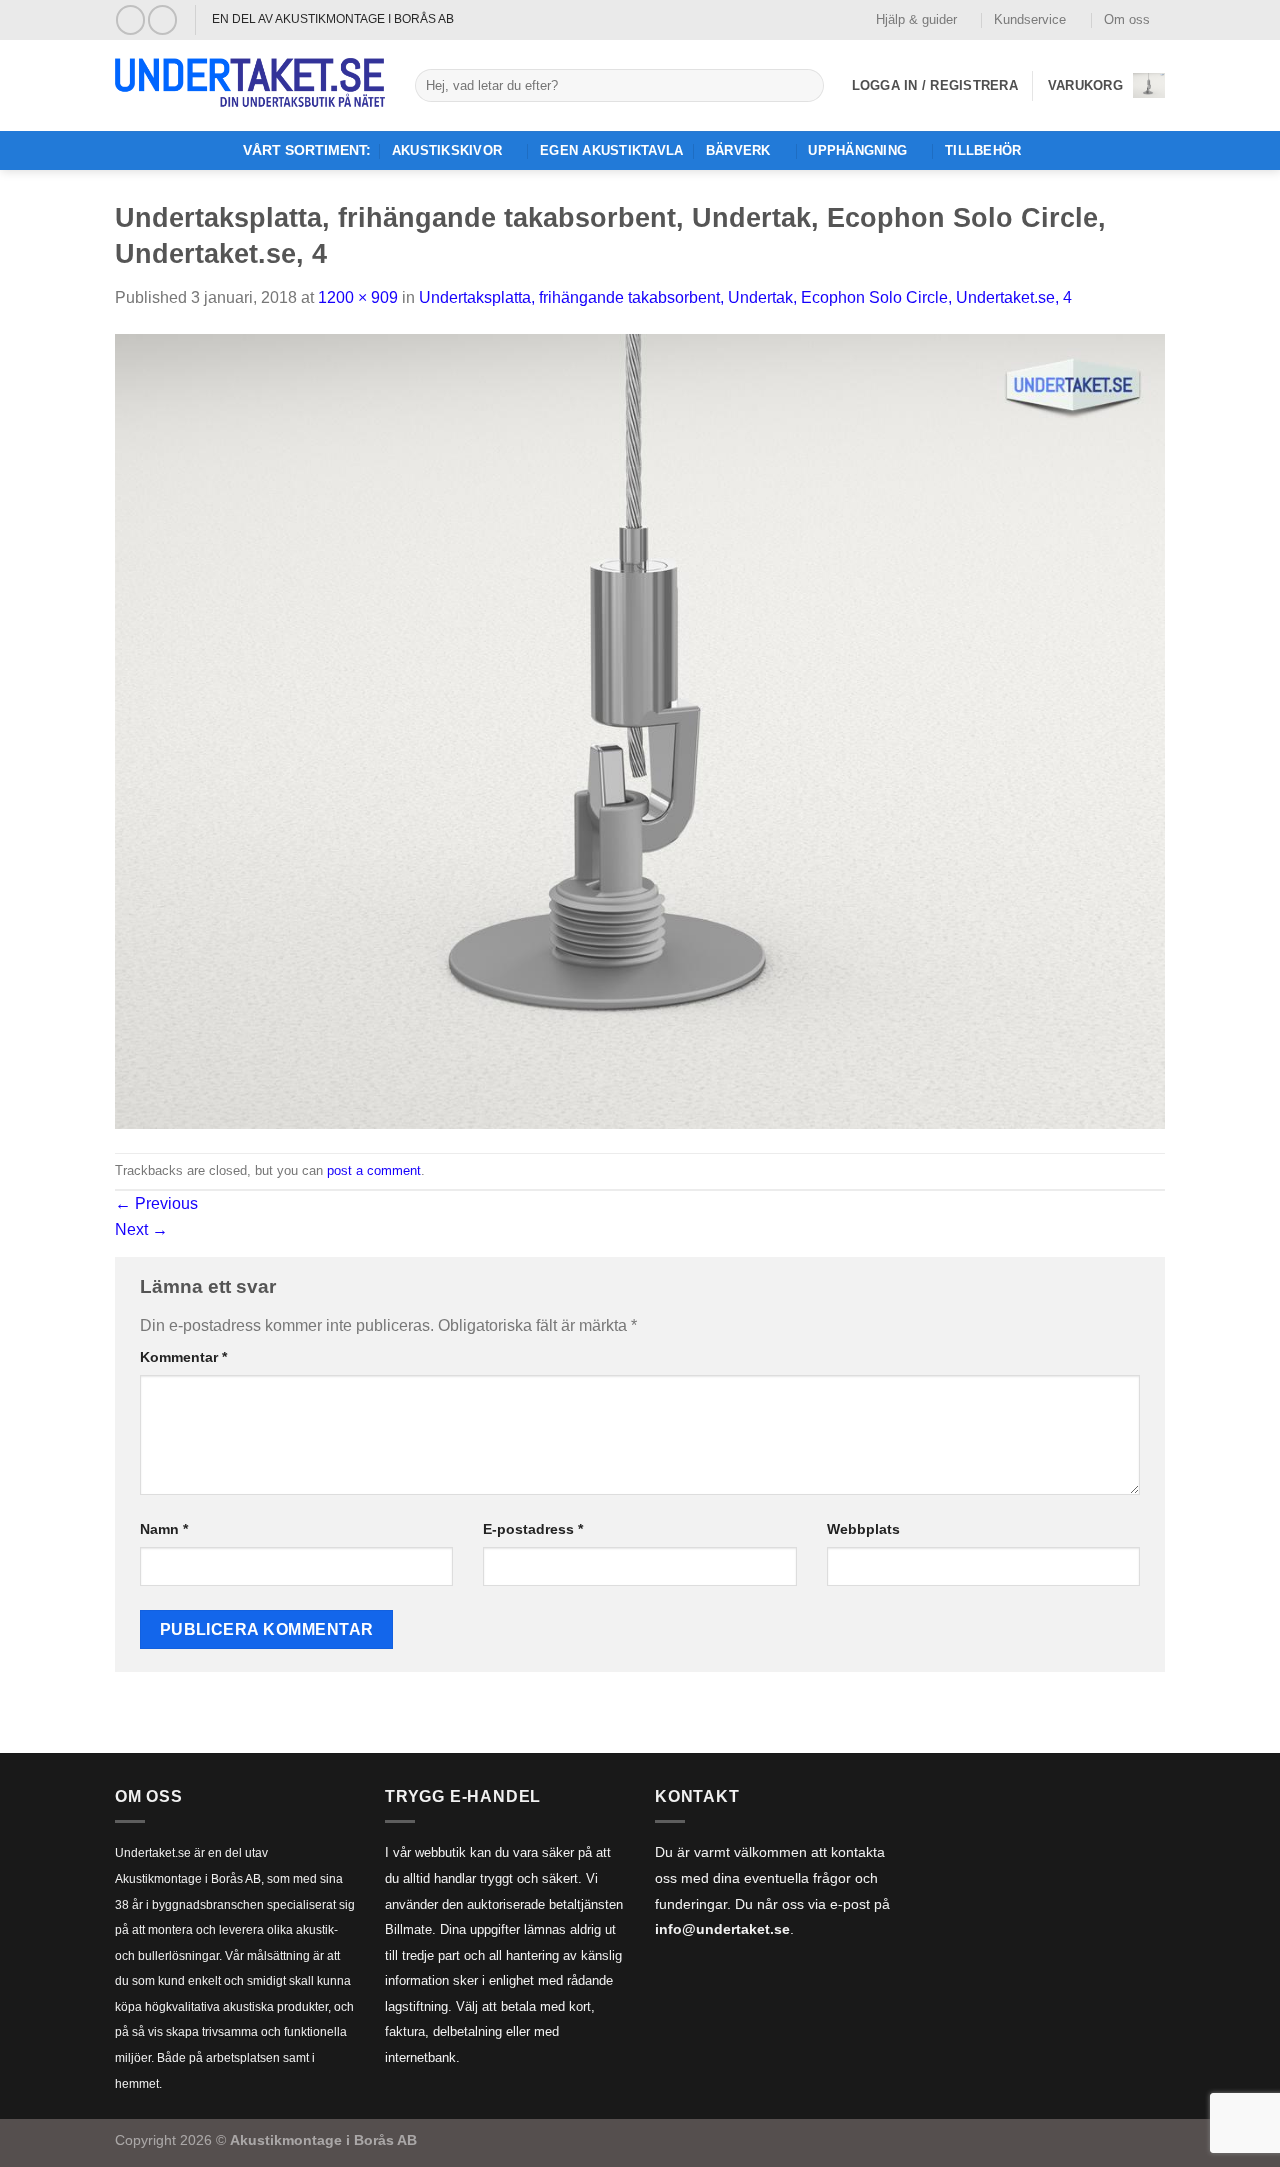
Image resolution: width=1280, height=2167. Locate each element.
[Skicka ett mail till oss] (162, 19)
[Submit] (804, 86)
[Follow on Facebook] (130, 19)
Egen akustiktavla (611, 150)
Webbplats (863, 1529)
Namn (164, 1529)
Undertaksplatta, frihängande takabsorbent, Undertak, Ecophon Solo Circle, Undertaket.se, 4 (745, 297)
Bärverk (738, 150)
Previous (156, 1203)
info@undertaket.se (722, 1929)
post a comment (374, 1170)
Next (141, 1229)
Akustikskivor (447, 150)
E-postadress (533, 1529)
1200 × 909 (358, 297)
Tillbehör (983, 150)
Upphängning (857, 150)
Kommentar (183, 1357)
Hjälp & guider (916, 19)
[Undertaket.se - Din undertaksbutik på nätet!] (250, 86)
